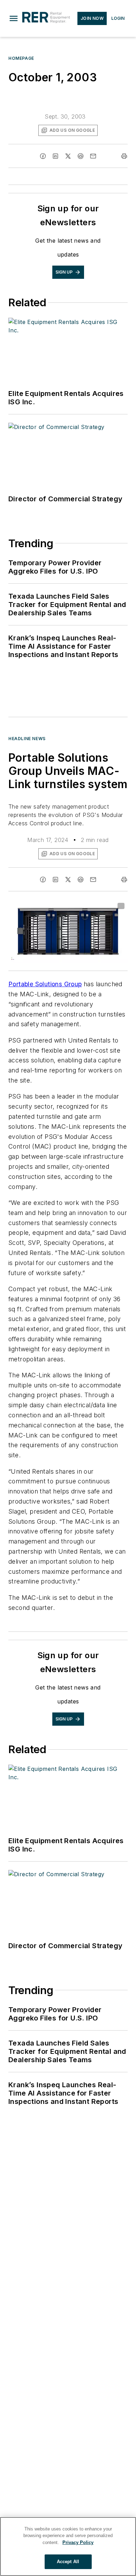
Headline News (27, 739)
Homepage (21, 58)
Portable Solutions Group (45, 984)
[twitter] (68, 156)
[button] (14, 18)
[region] (68, 2546)
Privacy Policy (78, 2542)
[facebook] (43, 156)
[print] (124, 156)
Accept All (68, 2562)
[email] (93, 156)
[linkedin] (55, 156)
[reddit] (81, 156)
